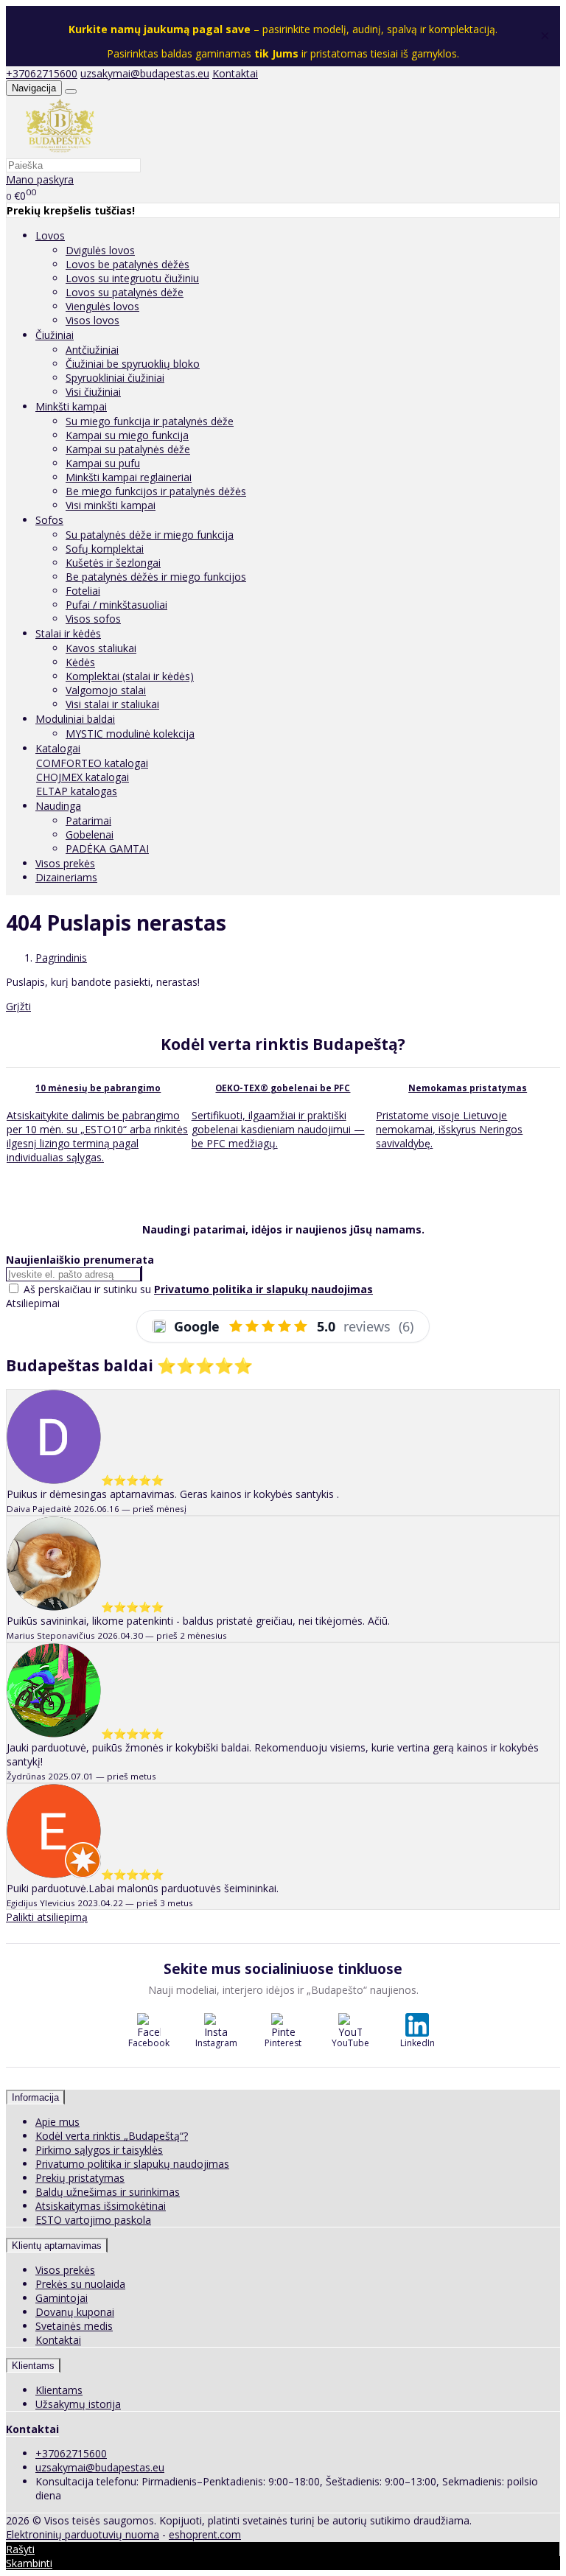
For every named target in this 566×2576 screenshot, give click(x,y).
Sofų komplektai (105, 549)
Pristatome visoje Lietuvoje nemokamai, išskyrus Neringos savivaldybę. (449, 1129)
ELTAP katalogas (77, 791)
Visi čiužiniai (93, 392)
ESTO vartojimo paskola (93, 2220)
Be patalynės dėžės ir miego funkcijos (156, 577)
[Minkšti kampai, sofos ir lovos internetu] (60, 151)
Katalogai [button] (58, 748)
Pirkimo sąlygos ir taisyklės (99, 2150)
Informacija (35, 2097)
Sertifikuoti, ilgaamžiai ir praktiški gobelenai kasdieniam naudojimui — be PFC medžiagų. (278, 1129)
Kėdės (80, 662)
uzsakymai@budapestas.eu (145, 73)
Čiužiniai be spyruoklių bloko (133, 364)
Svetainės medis (74, 2326)
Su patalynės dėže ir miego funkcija (150, 535)
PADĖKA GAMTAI (107, 848)
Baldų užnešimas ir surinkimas (108, 2192)
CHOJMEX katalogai (83, 777)
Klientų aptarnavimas (57, 2246)
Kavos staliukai (101, 648)
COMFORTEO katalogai (92, 763)
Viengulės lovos (102, 306)
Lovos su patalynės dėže (125, 292)
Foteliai (83, 591)
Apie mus (57, 2122)
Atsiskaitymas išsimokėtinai (101, 2206)
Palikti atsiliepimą (47, 1917)
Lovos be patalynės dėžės (127, 264)
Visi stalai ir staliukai (112, 704)
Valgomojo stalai (106, 690)
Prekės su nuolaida (80, 2284)
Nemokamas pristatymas (468, 1088)
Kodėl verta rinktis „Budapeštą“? (112, 2136)
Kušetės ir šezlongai (113, 563)
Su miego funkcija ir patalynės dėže (150, 421)
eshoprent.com (205, 2534)
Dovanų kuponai (75, 2312)
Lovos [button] (50, 235)
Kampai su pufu (103, 463)
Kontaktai (235, 73)
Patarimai (88, 820)
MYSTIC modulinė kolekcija (130, 734)
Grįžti (18, 1006)
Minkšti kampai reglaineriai (129, 477)
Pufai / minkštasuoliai (116, 605)
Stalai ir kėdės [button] (68, 633)
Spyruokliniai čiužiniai (115, 378)
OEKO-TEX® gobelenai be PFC (283, 1088)
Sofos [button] (49, 520)
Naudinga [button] (58, 806)
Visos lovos (92, 320)
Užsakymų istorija (78, 2404)
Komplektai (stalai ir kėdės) (130, 676)
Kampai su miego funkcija (127, 435)
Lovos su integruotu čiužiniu (132, 278)
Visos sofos (93, 619)
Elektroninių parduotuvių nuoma (83, 2534)
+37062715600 (42, 73)
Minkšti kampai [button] (71, 406)
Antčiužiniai (92, 350)
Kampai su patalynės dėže (128, 449)
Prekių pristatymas (80, 2178)
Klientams (33, 2366)
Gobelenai (90, 834)
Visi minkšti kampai (111, 505)
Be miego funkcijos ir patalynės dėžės (156, 491)
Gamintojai (62, 2298)
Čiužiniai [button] (55, 335)
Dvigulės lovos (100, 250)
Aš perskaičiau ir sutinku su (198, 1289)
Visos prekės (65, 863)
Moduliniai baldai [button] (75, 719)
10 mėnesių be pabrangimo (98, 1088)
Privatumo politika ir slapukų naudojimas (132, 2164)
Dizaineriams (66, 877)
